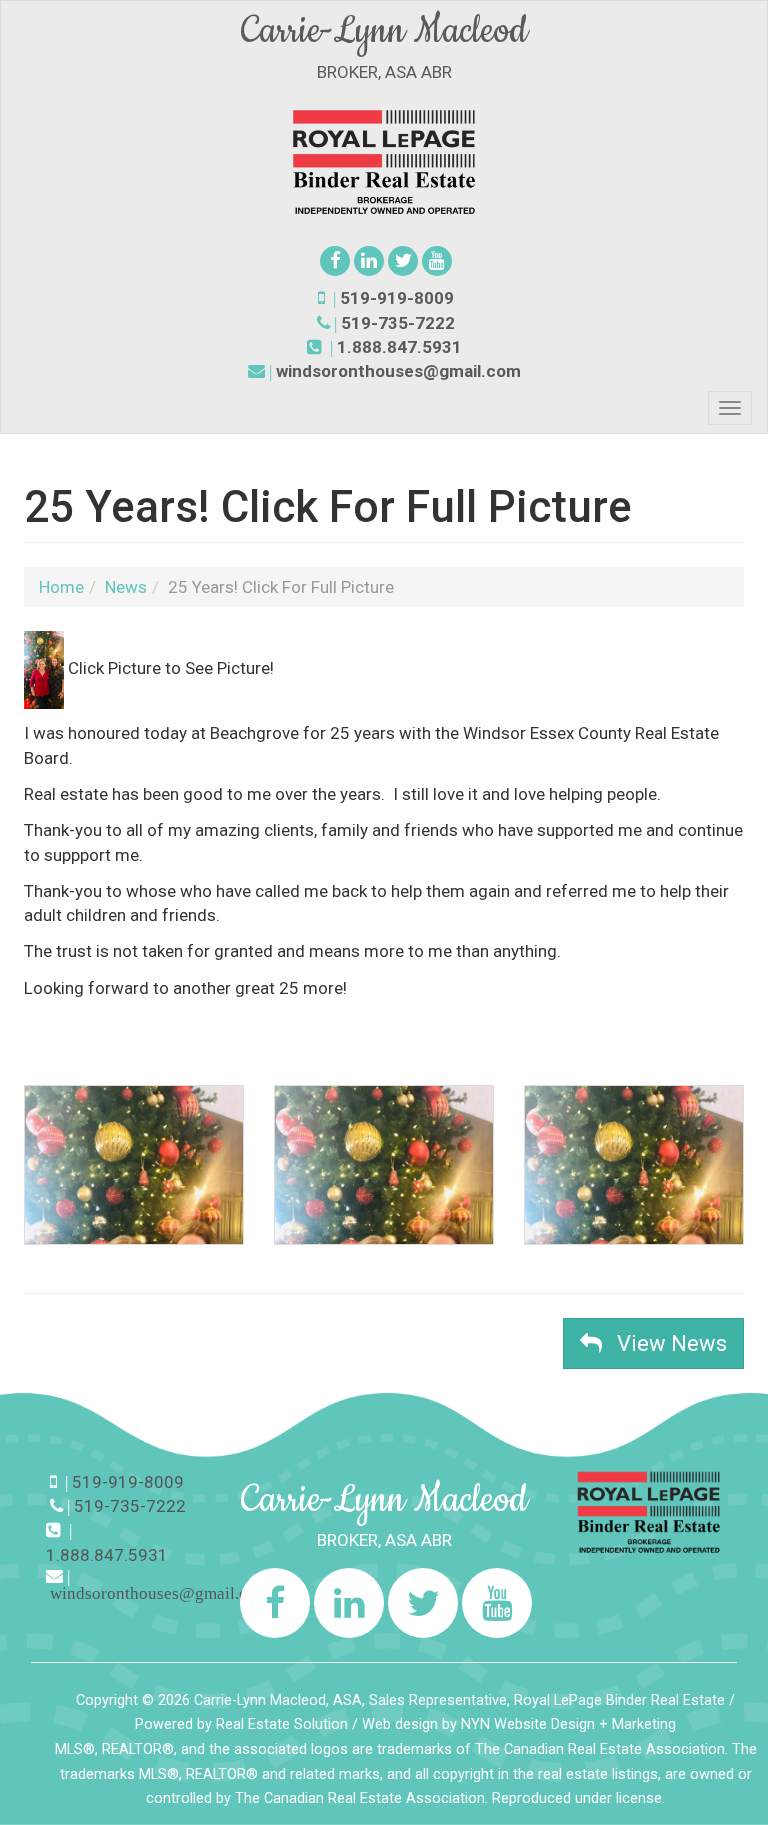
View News (664, 1343)
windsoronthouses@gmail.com (398, 371)
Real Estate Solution (282, 1724)
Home (61, 587)
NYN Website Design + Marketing (568, 1724)
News (126, 587)
